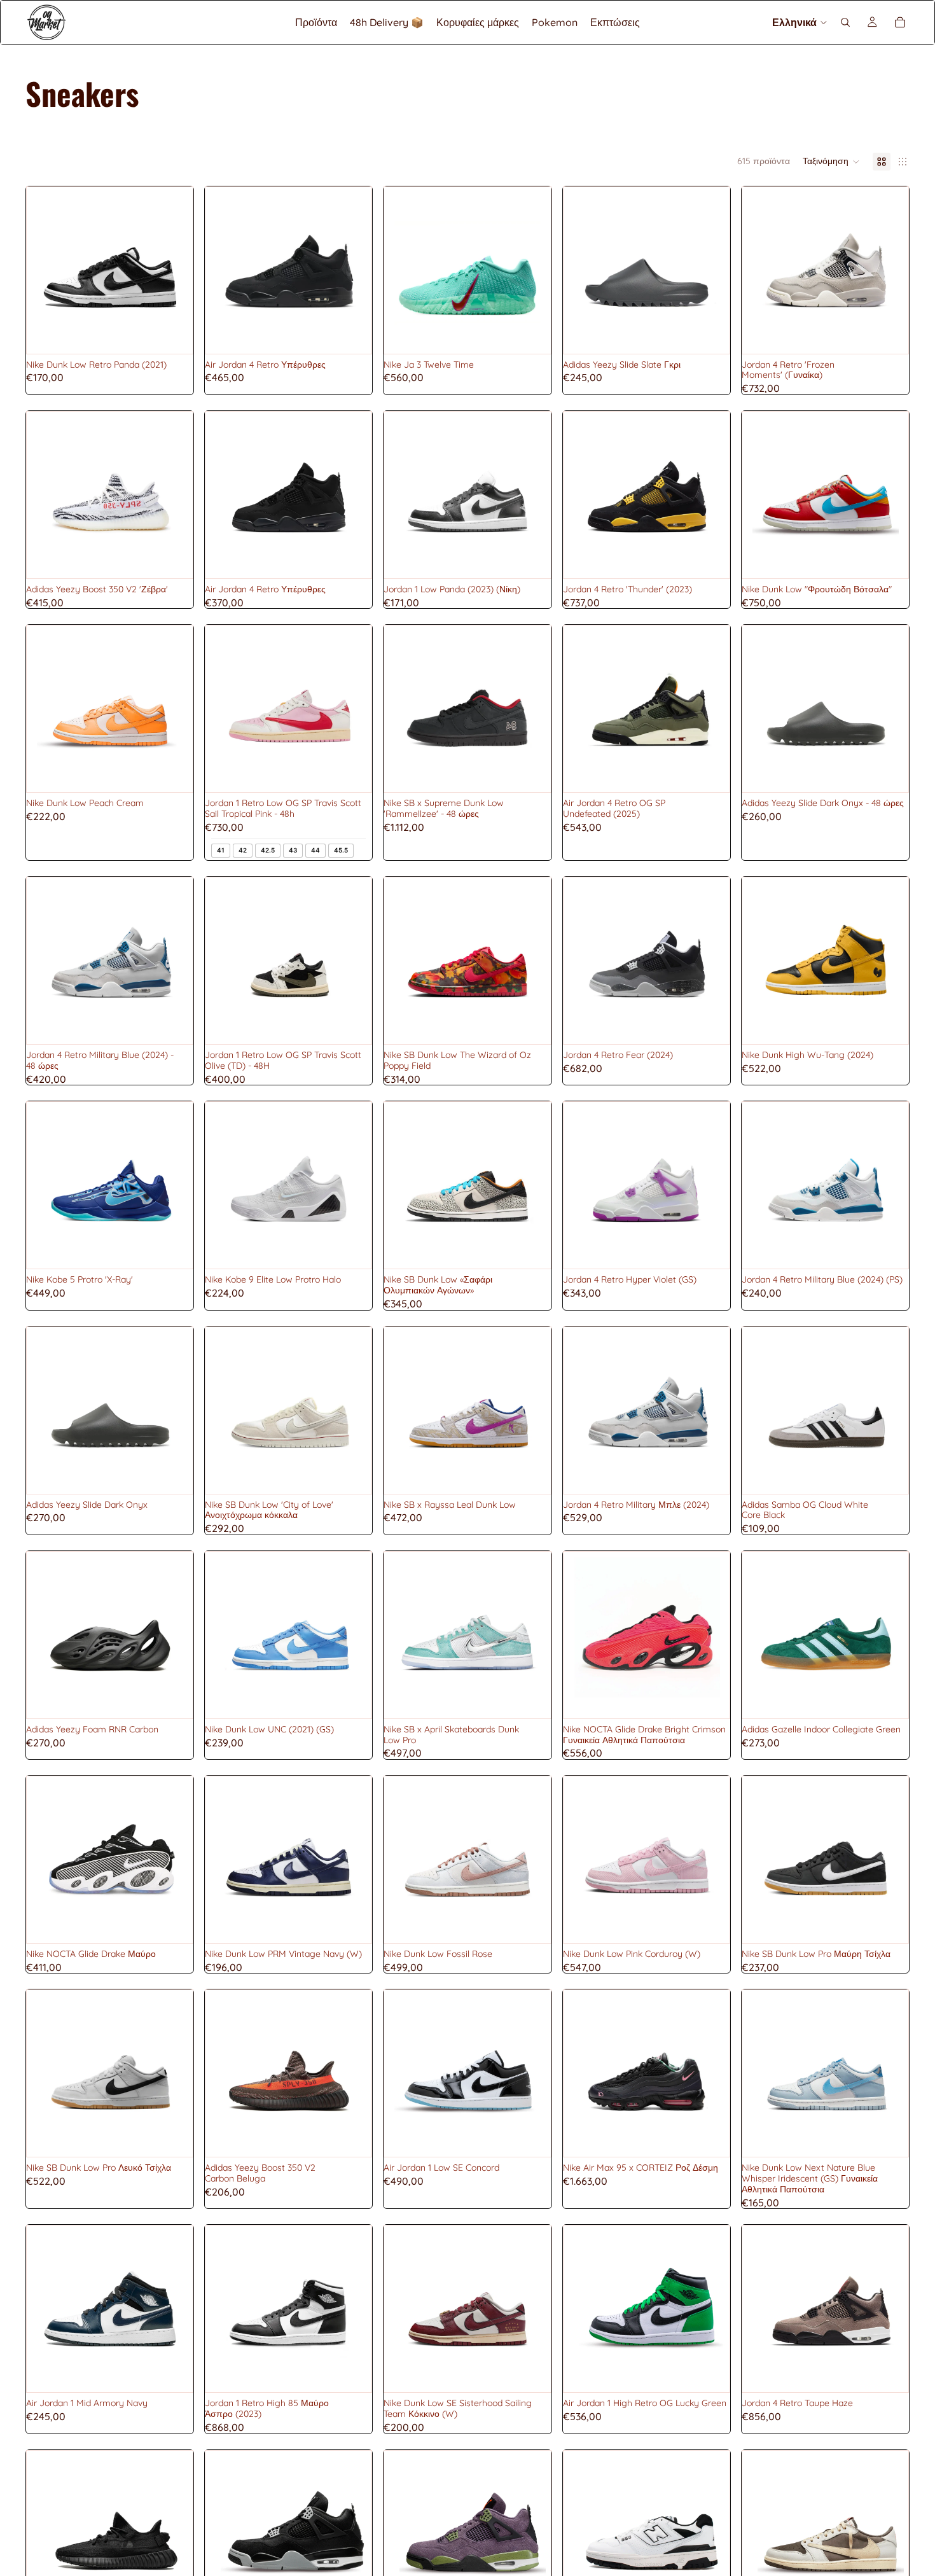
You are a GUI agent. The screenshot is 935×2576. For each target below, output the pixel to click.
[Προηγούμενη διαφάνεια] (225, 270)
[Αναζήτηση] (845, 22)
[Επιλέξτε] (173, 334)
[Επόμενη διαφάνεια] (352, 270)
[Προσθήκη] (173, 1024)
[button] (831, 162)
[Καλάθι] (900, 22)
